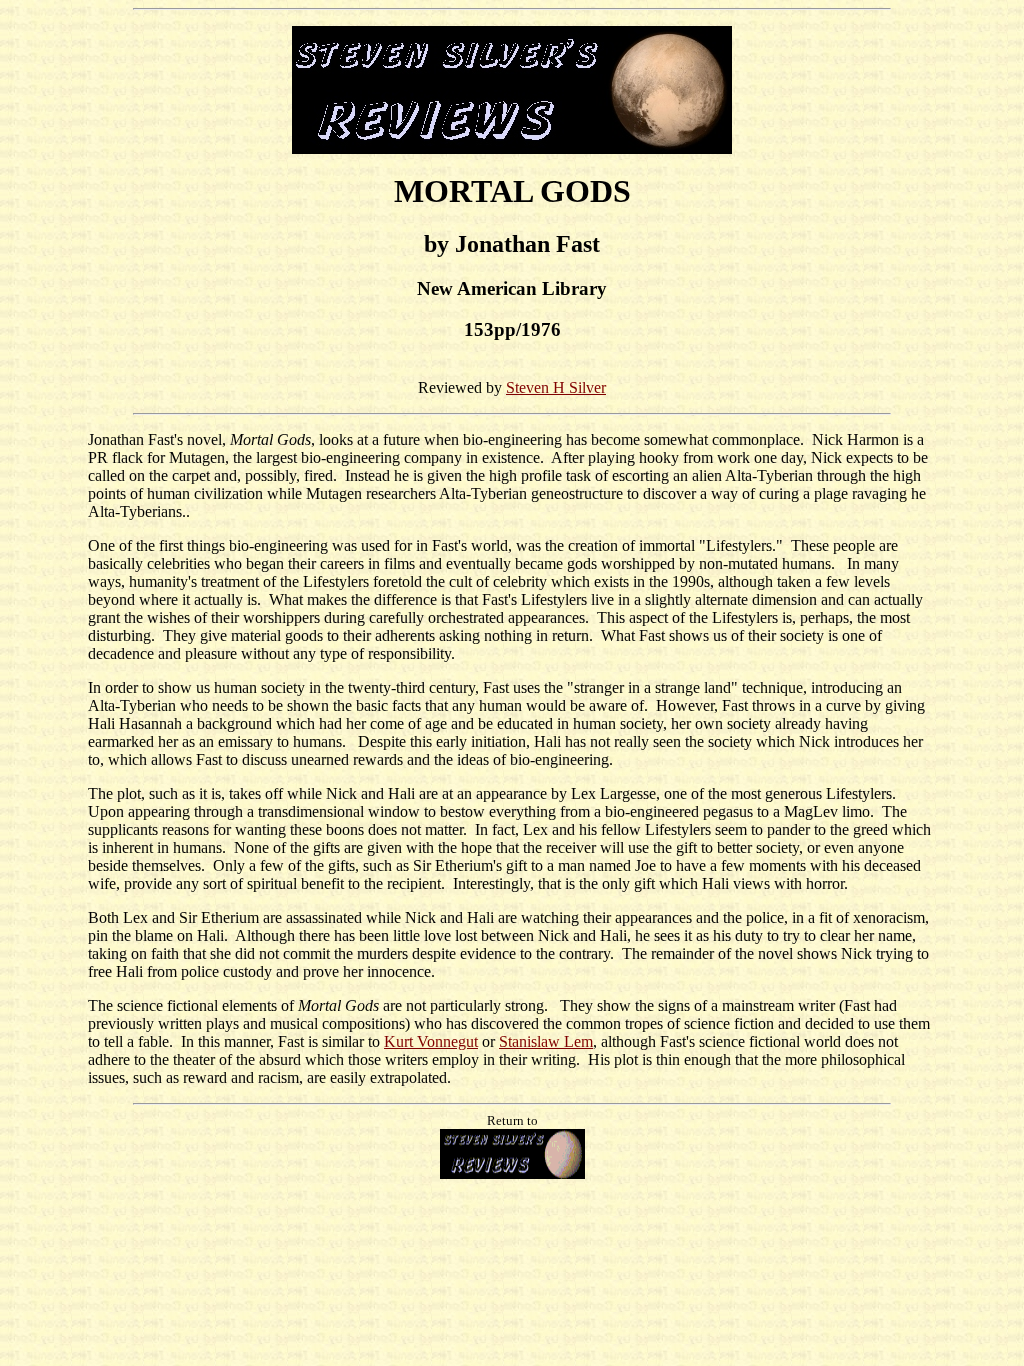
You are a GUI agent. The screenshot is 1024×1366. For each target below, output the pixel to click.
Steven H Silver (556, 387)
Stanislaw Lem (546, 1041)
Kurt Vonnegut (431, 1041)
